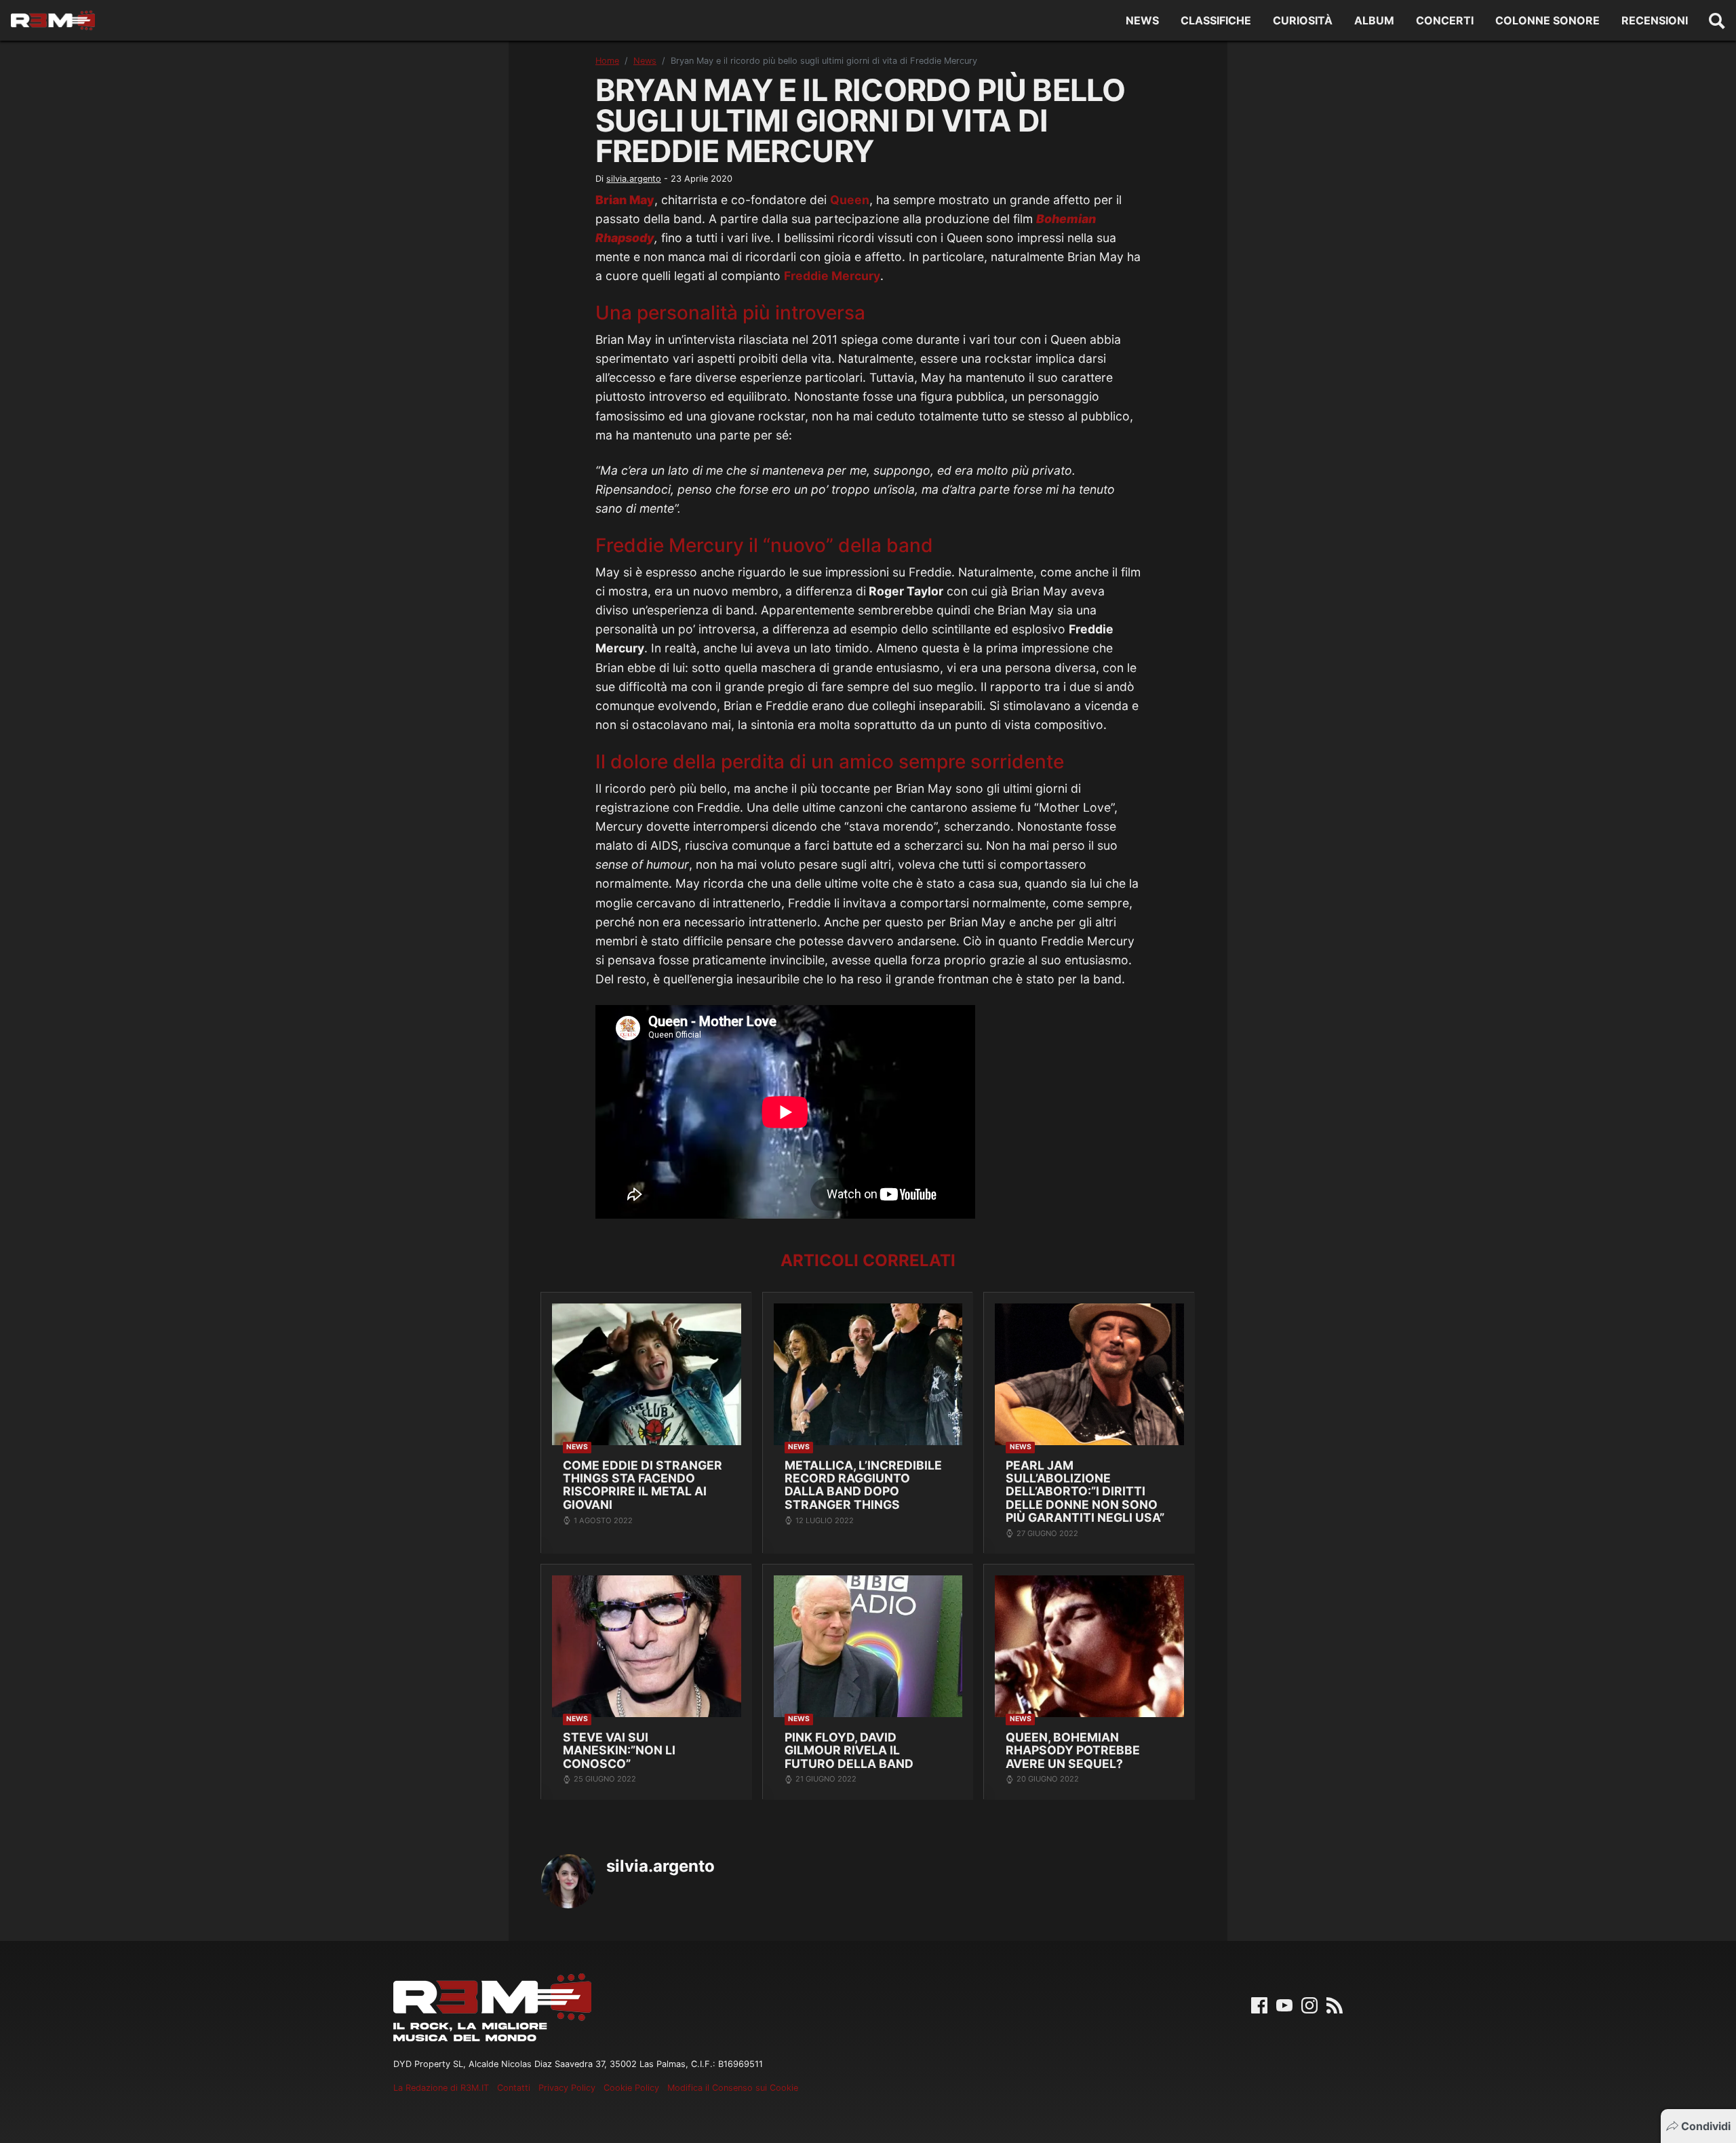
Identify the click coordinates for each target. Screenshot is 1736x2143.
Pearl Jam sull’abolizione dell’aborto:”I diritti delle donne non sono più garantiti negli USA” (1085, 1492)
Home (607, 61)
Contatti (514, 2088)
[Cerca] (1717, 20)
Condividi (1706, 2126)
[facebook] (1259, 2004)
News (1142, 20)
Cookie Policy (631, 2088)
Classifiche (1216, 20)
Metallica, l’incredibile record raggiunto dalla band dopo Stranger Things (863, 1485)
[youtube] (1284, 2004)
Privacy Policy (567, 2088)
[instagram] (1309, 2004)
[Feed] (1335, 2004)
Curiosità (1303, 20)
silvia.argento (634, 179)
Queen (850, 200)
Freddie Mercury (832, 276)
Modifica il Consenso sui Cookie (733, 2088)
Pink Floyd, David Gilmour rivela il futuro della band (849, 1750)
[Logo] (53, 21)
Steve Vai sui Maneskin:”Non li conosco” (619, 1750)
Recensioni (1655, 20)
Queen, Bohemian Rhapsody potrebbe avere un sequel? (1073, 1750)
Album (1374, 20)
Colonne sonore (1547, 20)
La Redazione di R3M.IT (441, 2088)
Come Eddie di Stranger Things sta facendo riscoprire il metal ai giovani (643, 1485)
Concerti (1445, 20)
